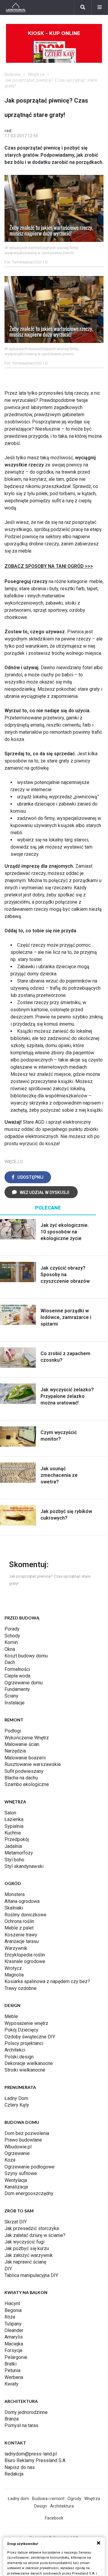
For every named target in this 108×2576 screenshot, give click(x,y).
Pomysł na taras (21, 2425)
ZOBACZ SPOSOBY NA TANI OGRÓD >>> (49, 566)
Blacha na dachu (21, 1778)
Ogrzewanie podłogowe (30, 2167)
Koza (10, 2160)
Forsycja (13, 2350)
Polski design (19, 2057)
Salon (10, 1813)
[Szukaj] (83, 7)
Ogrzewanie (17, 2153)
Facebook (54, 2518)
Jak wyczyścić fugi (24, 2242)
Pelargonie (16, 2357)
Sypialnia (14, 1826)
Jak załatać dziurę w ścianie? (35, 2235)
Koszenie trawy (21, 1935)
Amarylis (14, 2337)
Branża (12, 2419)
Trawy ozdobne (21, 1988)
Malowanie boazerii (25, 1758)
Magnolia (14, 1975)
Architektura (62, 2506)
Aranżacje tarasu (22, 1941)
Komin (11, 1642)
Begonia (13, 2310)
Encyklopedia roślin (25, 1955)
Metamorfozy (19, 1853)
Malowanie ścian (22, 1744)
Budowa (12, 74)
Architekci (15, 2050)
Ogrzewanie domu (24, 1683)
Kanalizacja (16, 2187)
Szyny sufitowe (21, 2173)
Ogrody (74, 2499)
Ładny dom (18, 2499)
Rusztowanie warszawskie (33, 1764)
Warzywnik (16, 1948)
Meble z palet (19, 1928)
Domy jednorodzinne (26, 2412)
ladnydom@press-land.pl (31, 2454)
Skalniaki (14, 1908)
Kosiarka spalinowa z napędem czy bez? (47, 1981)
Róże (10, 2317)
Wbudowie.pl (18, 2147)
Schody (12, 1636)
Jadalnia (13, 1846)
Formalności (17, 1669)
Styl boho (14, 1860)
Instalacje (15, 1703)
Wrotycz (13, 1968)
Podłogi (13, 1731)
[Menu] (100, 7)
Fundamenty (17, 1689)
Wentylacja (16, 2180)
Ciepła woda (17, 1676)
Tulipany (13, 2324)
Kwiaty (12, 2384)
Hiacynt (12, 2303)
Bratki (10, 2364)
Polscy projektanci (24, 2043)
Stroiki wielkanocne (25, 2070)
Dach (10, 1662)
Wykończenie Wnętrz (27, 1738)
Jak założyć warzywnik (29, 2255)
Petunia (12, 2370)
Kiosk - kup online (54, 33)
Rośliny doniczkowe (25, 1915)
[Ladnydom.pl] (16, 7)
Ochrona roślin (19, 1921)
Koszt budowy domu (26, 1656)
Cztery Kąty (17, 2105)
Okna (10, 1649)
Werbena (14, 2377)
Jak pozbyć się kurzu (27, 2248)
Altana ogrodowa (22, 1901)
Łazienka (14, 1819)
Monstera (15, 1894)
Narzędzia (15, 1751)
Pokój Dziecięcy (21, 2030)
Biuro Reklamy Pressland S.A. (35, 2460)
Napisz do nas (20, 2467)
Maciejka (14, 2344)
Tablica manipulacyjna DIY (31, 2275)
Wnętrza (36, 74)
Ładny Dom (16, 2098)
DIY (8, 2269)
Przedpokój (17, 1839)
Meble (11, 2016)
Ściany (11, 1696)
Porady (12, 1629)
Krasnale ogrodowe (25, 1961)
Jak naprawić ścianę (25, 2262)
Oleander (14, 2330)
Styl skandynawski (24, 1866)
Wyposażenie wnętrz (26, 2023)
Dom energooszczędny (29, 2193)
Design (41, 2506)
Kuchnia (13, 1833)
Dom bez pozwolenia (27, 2133)
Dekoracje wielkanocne (29, 2063)
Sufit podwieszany (24, 1771)
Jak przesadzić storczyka (32, 2228)
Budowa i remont (48, 2499)
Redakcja (14, 2474)
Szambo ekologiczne (27, 1784)
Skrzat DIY (16, 2222)
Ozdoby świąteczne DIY (30, 2037)
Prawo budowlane (23, 2140)
